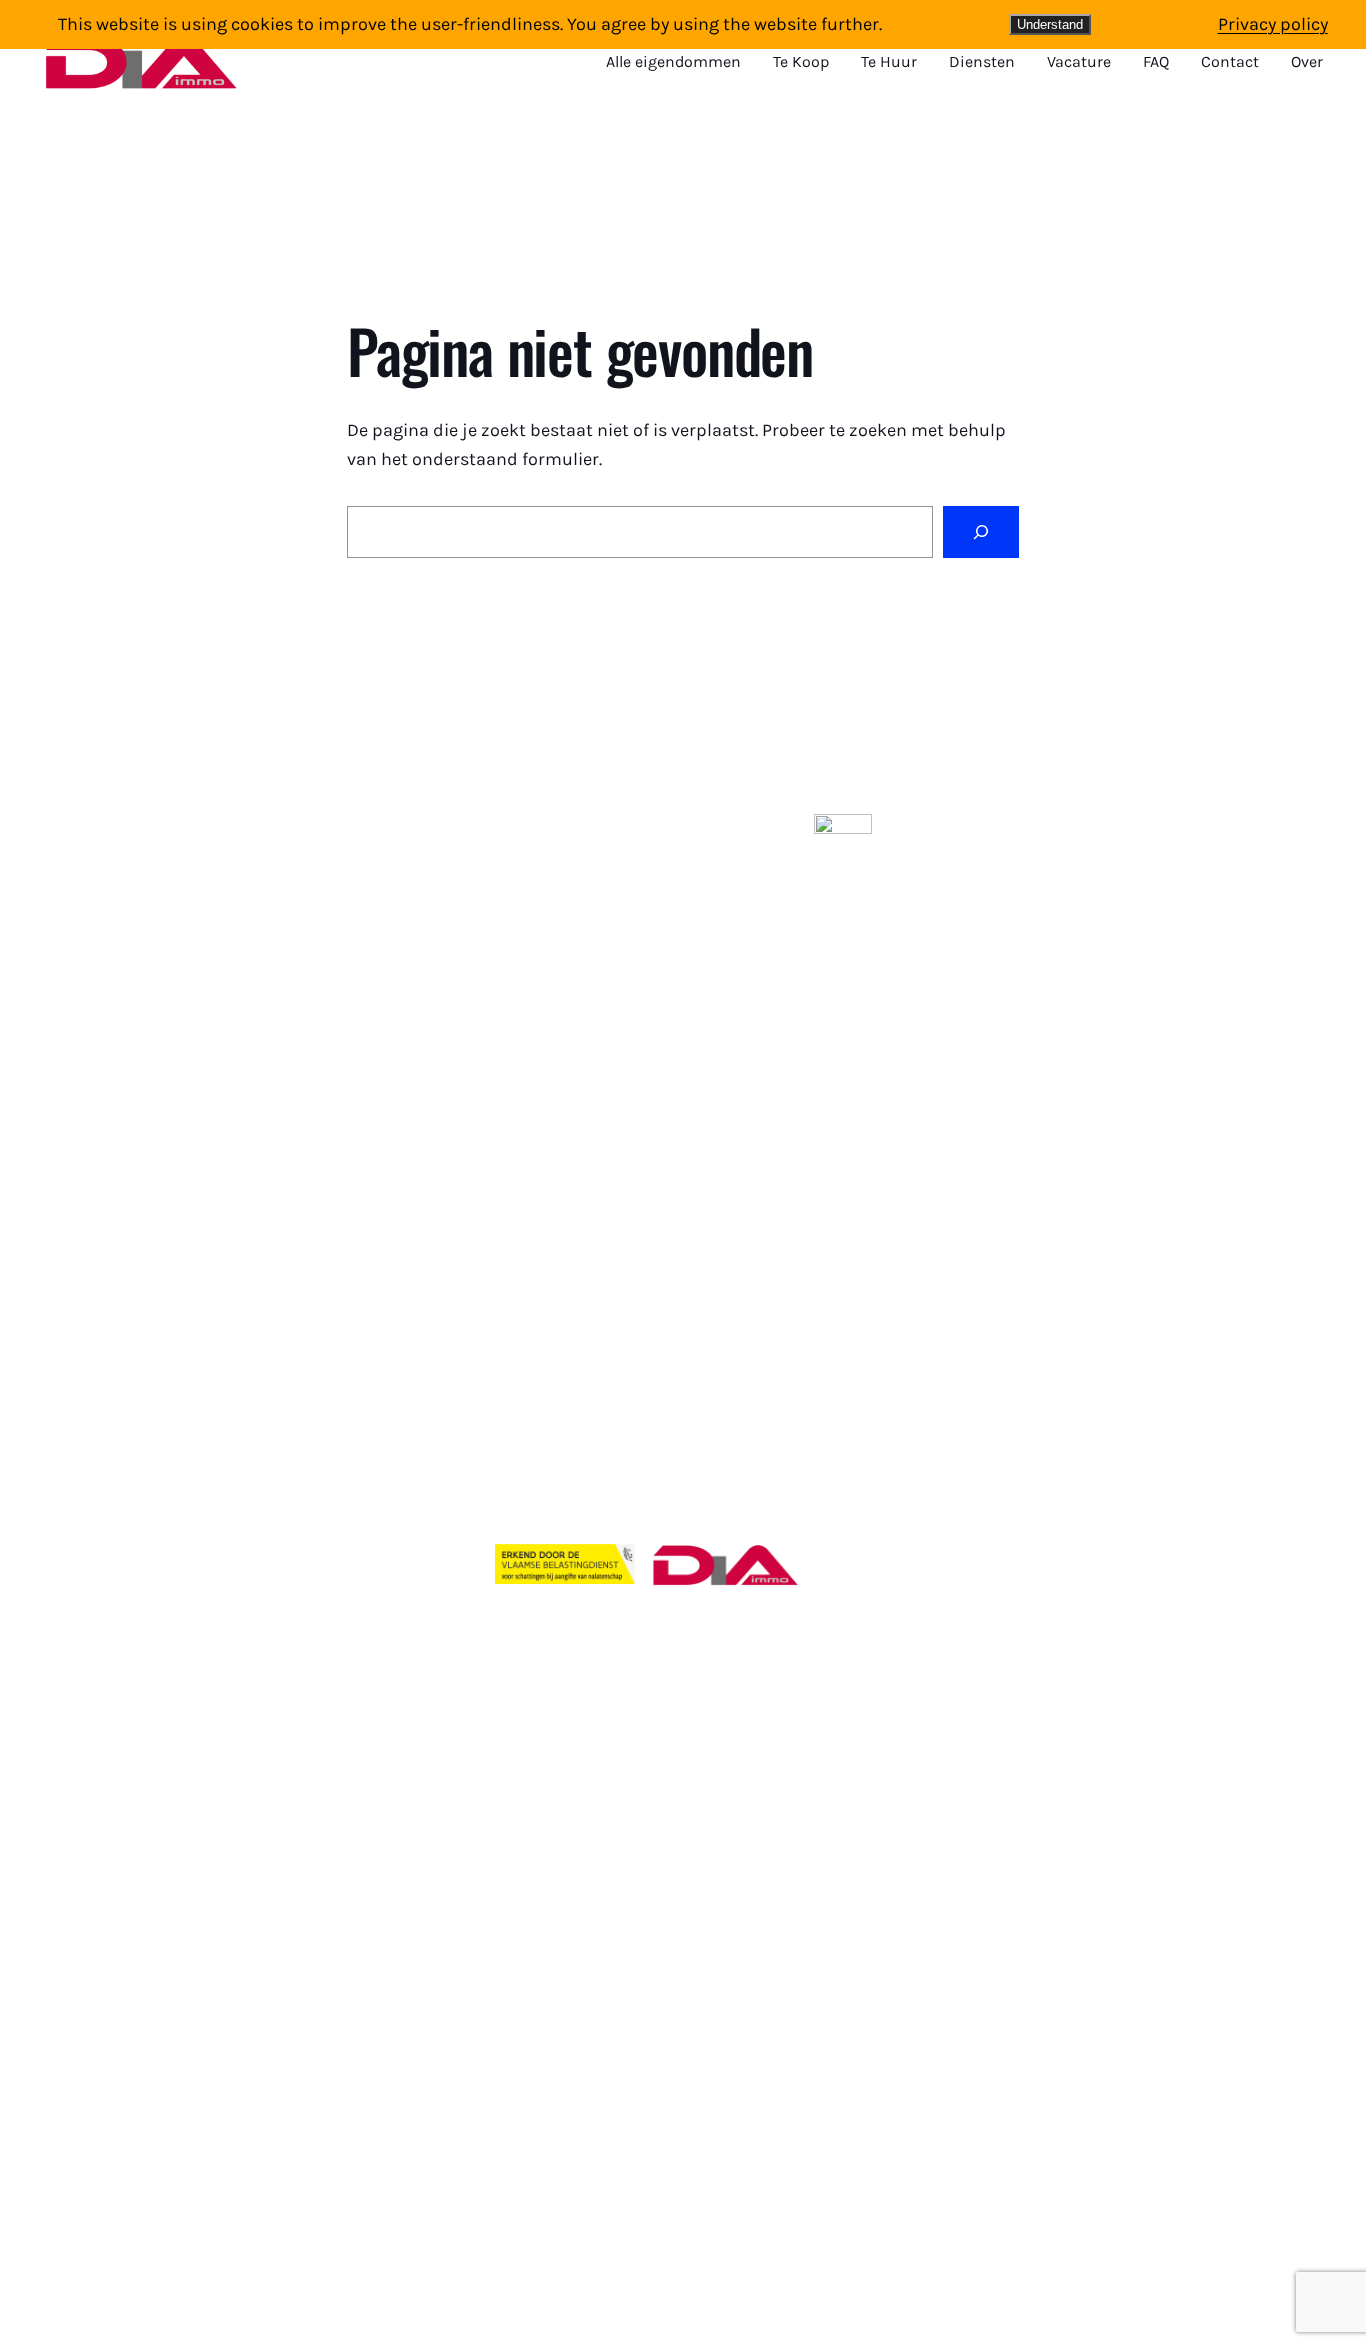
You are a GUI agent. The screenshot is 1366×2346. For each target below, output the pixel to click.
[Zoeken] (981, 532)
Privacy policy (1273, 24)
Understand (1050, 24)
